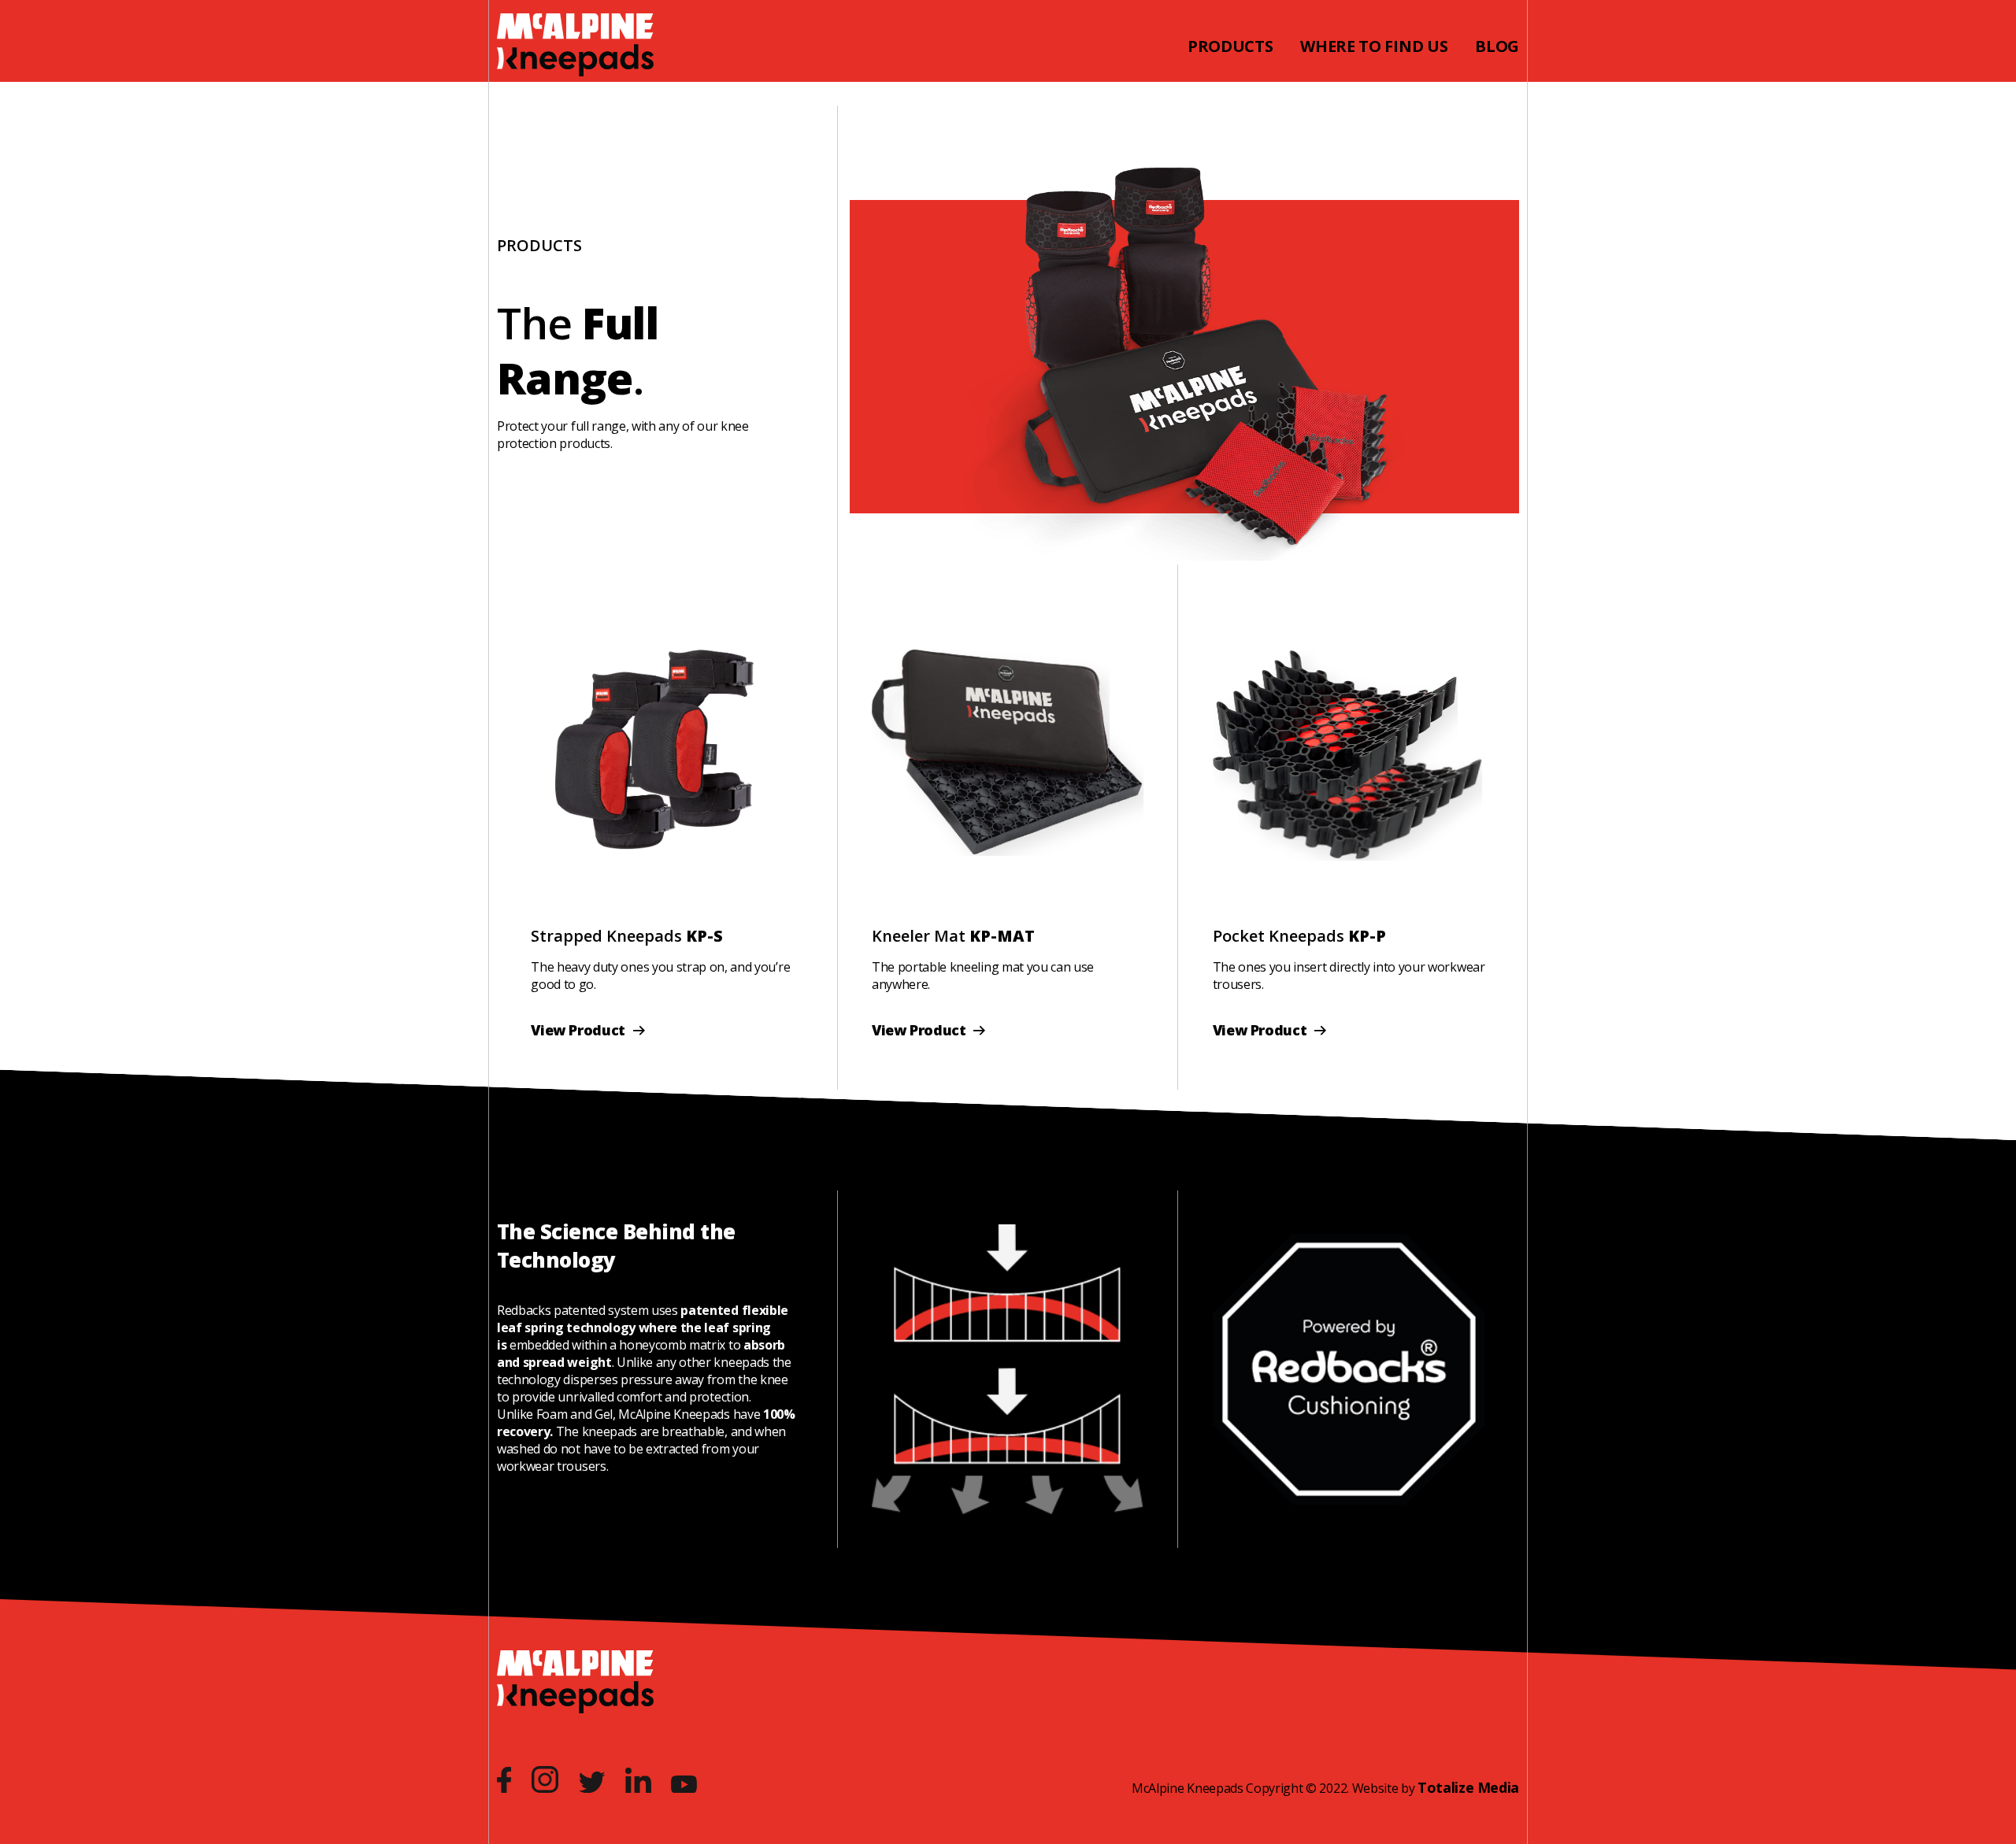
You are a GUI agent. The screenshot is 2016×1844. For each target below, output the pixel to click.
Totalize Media (1468, 1787)
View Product (580, 1030)
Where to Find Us (1374, 46)
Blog (1497, 46)
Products (1230, 46)
